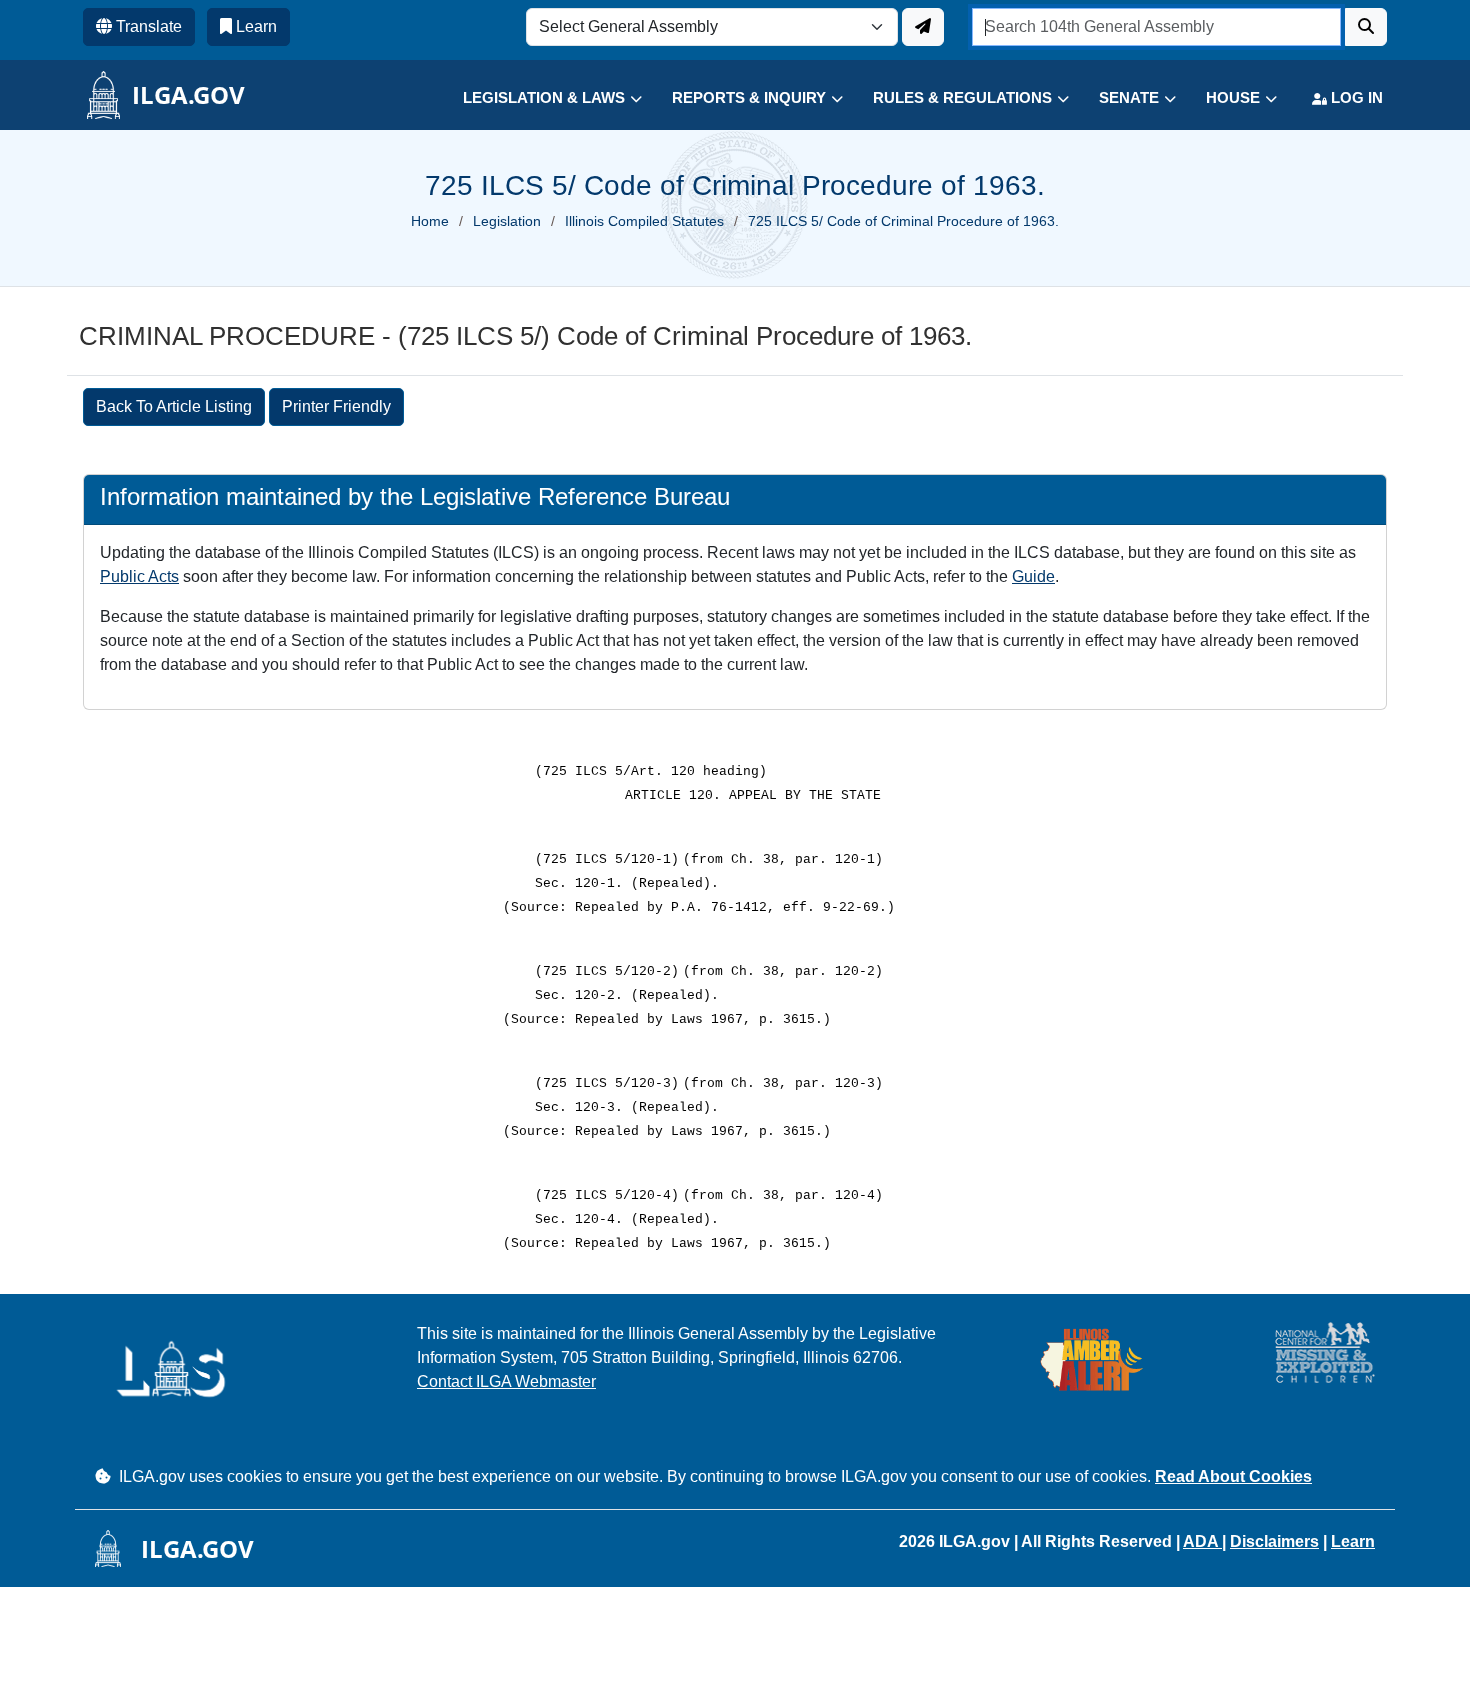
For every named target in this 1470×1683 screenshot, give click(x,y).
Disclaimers (1274, 1541)
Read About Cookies (1233, 1476)
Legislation (507, 221)
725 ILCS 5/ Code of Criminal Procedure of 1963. (903, 221)
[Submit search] (1366, 27)
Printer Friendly (336, 406)
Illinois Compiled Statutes (644, 221)
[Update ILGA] (923, 27)
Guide (1033, 576)
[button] (537, 98)
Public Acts (139, 576)
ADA (1202, 1541)
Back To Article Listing (174, 406)
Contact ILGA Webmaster (506, 1381)
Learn (1353, 1541)
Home (430, 221)
